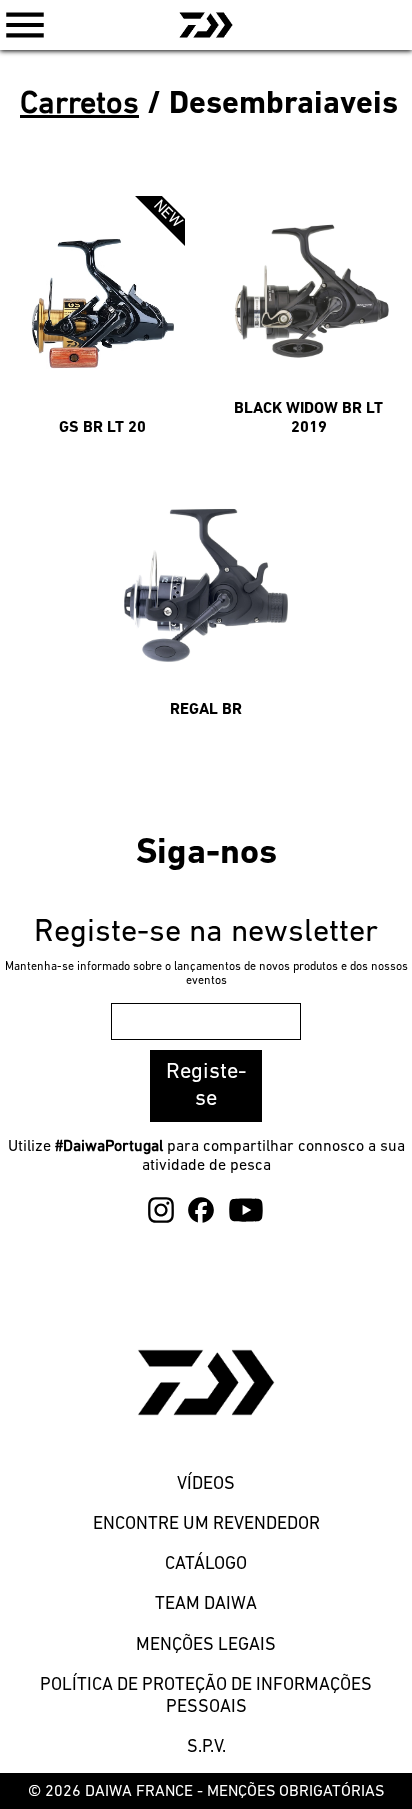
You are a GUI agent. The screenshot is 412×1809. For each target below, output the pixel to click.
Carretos (79, 105)
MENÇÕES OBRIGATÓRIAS (295, 1792)
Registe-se (206, 1086)
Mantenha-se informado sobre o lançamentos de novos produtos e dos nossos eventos (206, 974)
